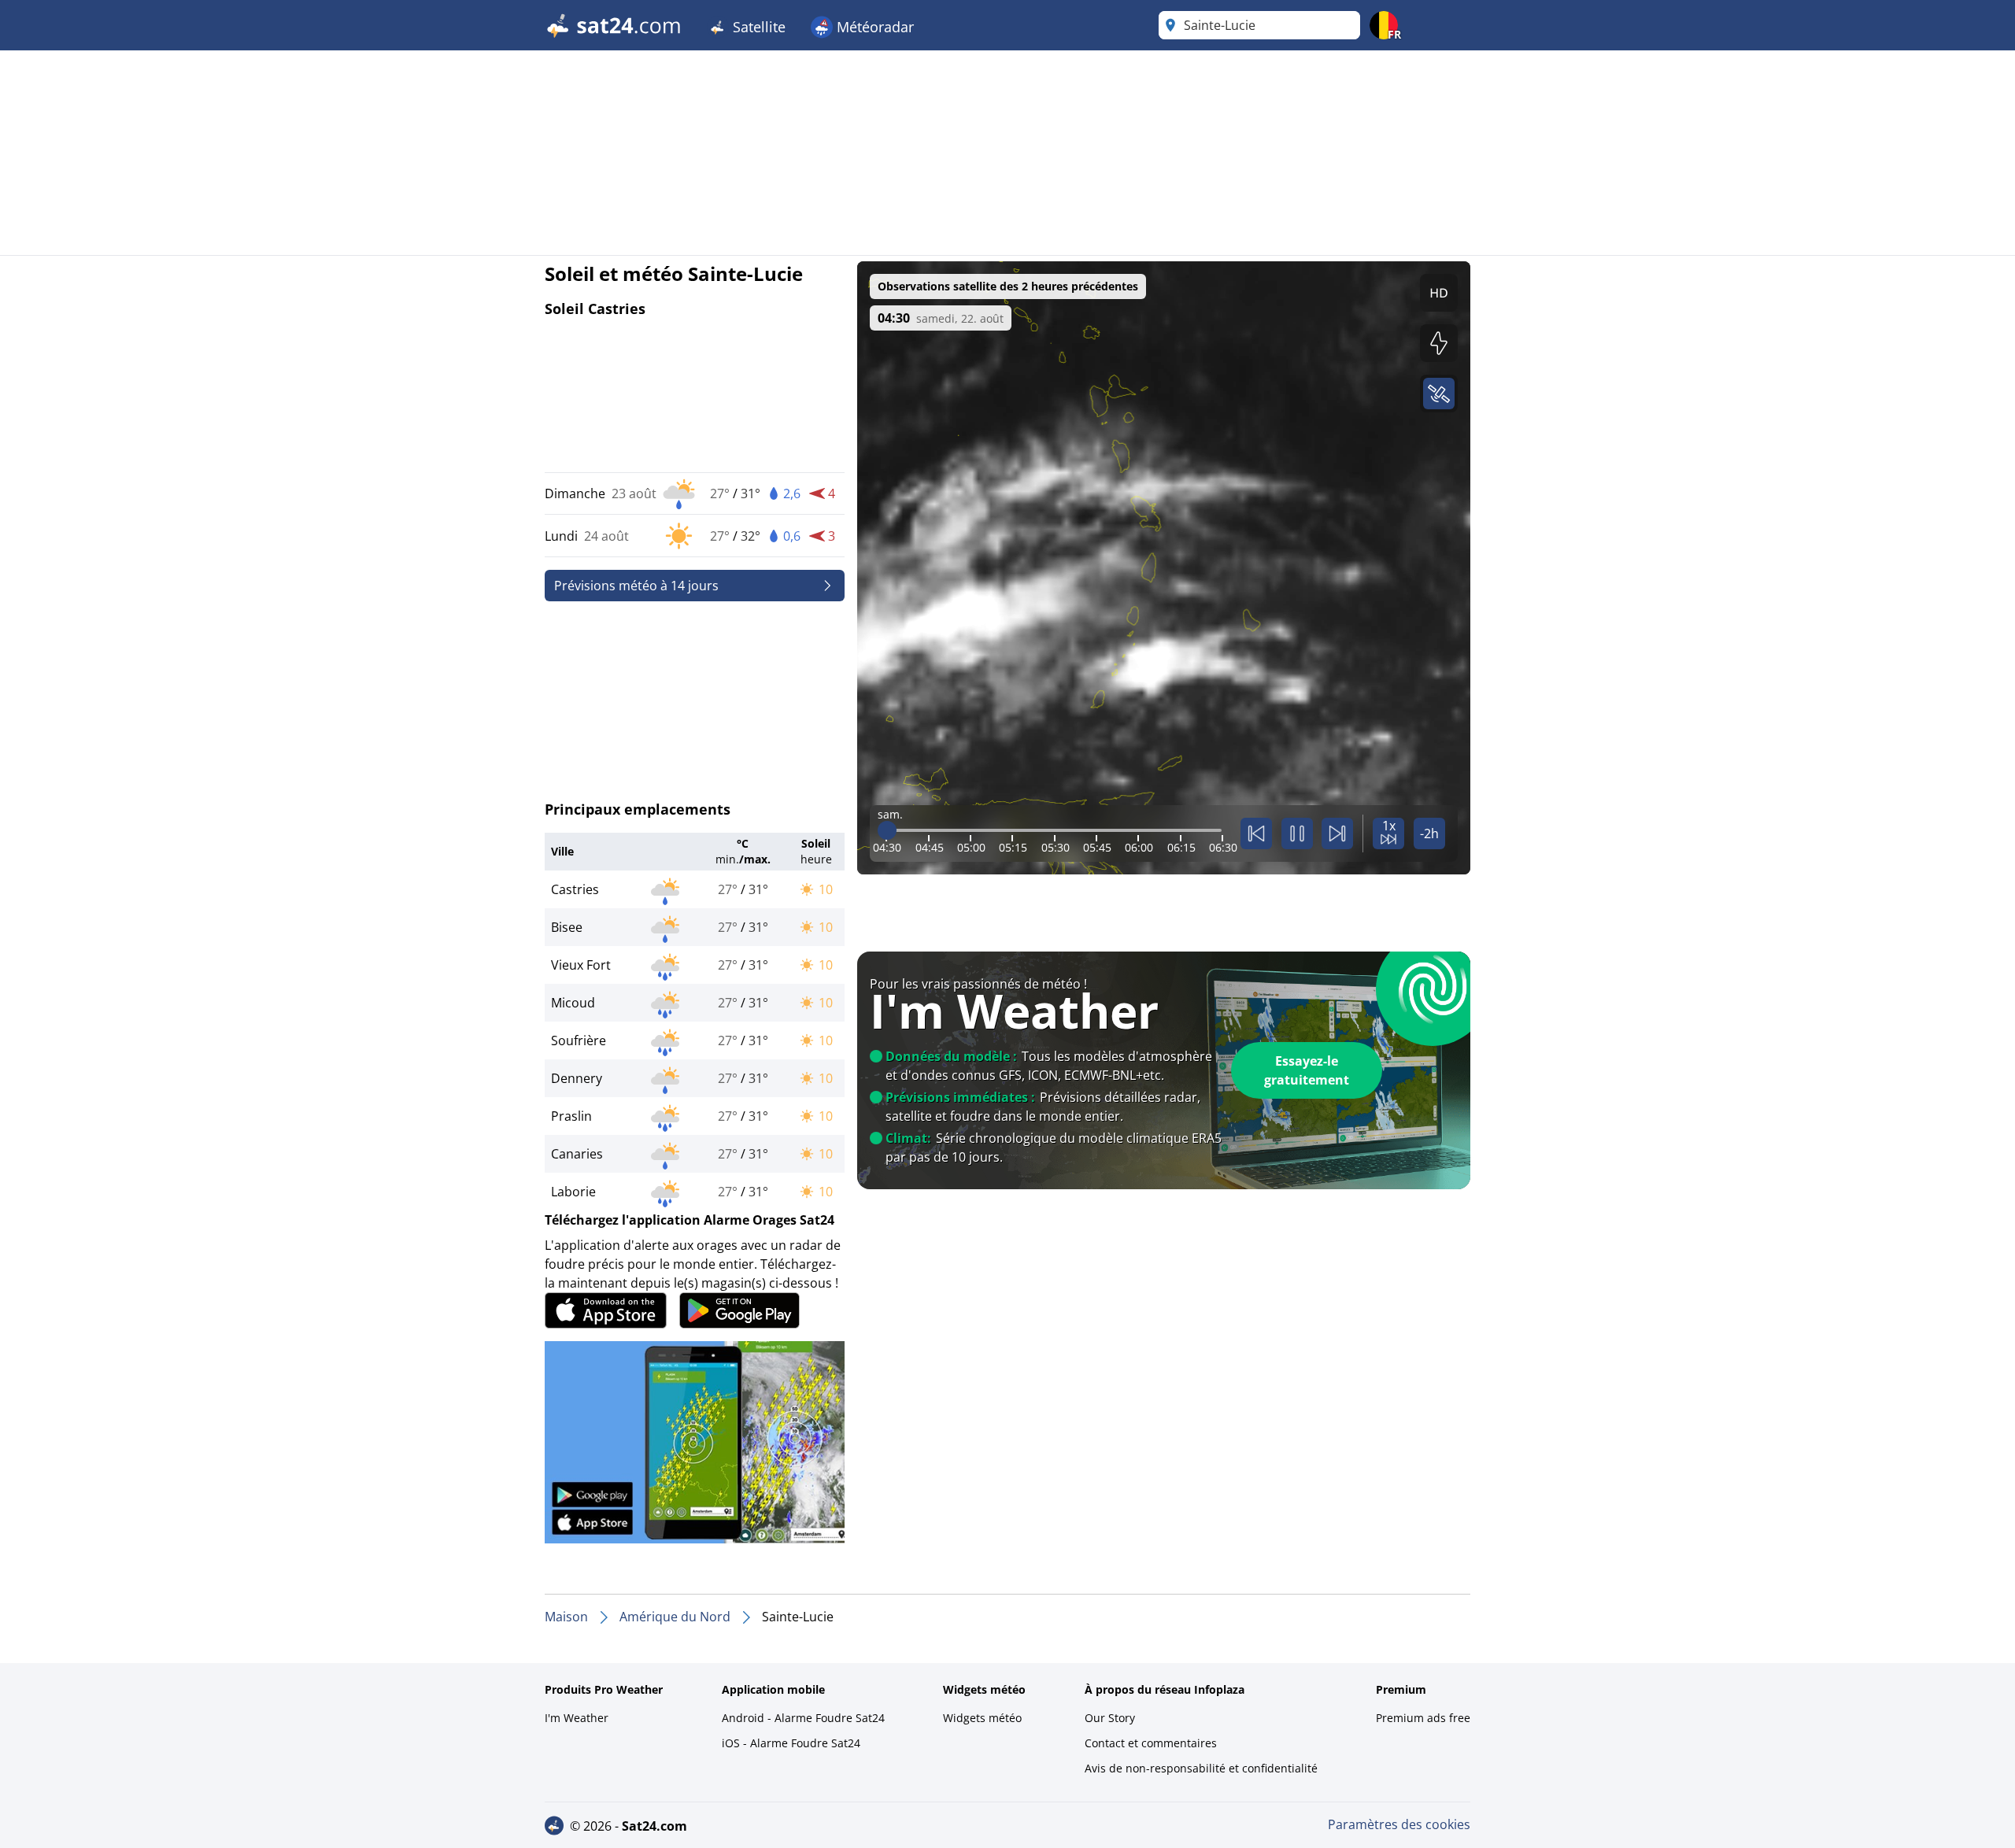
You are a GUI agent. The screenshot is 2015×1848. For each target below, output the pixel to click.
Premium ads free (1423, 1718)
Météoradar (873, 27)
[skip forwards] (1337, 833)
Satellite (757, 27)
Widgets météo (982, 1718)
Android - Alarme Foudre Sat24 (803, 1718)
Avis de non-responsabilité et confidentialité (1201, 1768)
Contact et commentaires (1151, 1743)
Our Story (1110, 1718)
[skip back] (1256, 833)
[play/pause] (1297, 833)
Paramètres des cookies (1399, 1824)
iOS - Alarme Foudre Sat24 (791, 1743)
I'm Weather (577, 1718)
